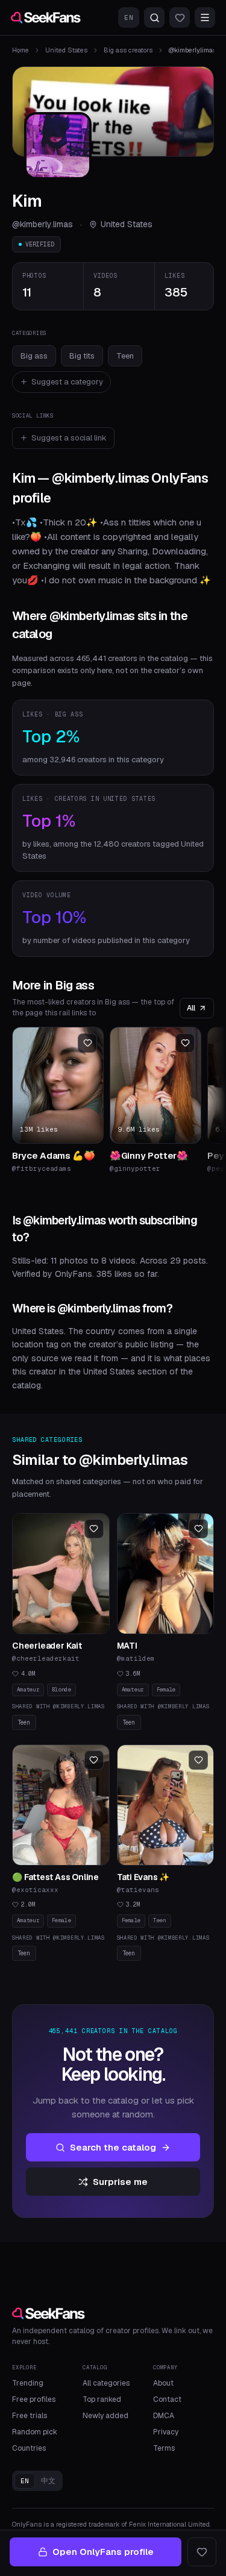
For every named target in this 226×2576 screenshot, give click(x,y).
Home (20, 50)
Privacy (166, 2432)
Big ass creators (128, 50)
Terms (164, 2448)
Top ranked (102, 2399)
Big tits (82, 356)
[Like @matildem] (198, 1529)
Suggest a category (67, 382)
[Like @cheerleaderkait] (94, 1529)
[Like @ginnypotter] (185, 1043)
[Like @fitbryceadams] (87, 1043)
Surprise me (120, 2182)
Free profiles (34, 2399)
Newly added (105, 2416)
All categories (106, 2383)
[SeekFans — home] (46, 17)
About (163, 2383)
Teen (125, 356)
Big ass (34, 356)
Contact (167, 2399)
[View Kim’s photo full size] (58, 146)
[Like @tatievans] (198, 1760)
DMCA (164, 2416)
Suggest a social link (69, 438)
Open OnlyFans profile (103, 2552)
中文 (48, 2481)
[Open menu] (205, 17)
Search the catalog (113, 2147)
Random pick (35, 2432)
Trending (28, 2383)
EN (129, 17)
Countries (29, 2448)
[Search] (154, 17)
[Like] (202, 2552)
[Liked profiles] (180, 17)
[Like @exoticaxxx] (94, 1760)
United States (66, 50)
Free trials (30, 2416)
